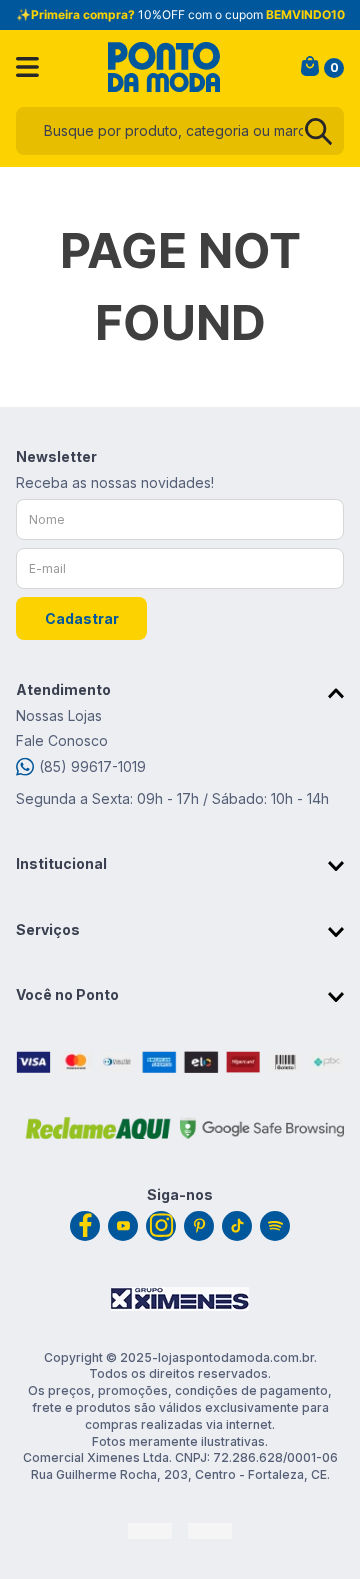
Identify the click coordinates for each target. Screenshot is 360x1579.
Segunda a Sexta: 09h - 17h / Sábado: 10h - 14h (172, 798)
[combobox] (180, 131)
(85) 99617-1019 (92, 766)
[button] (180, 693)
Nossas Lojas (59, 715)
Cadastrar (82, 618)
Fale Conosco (62, 740)
